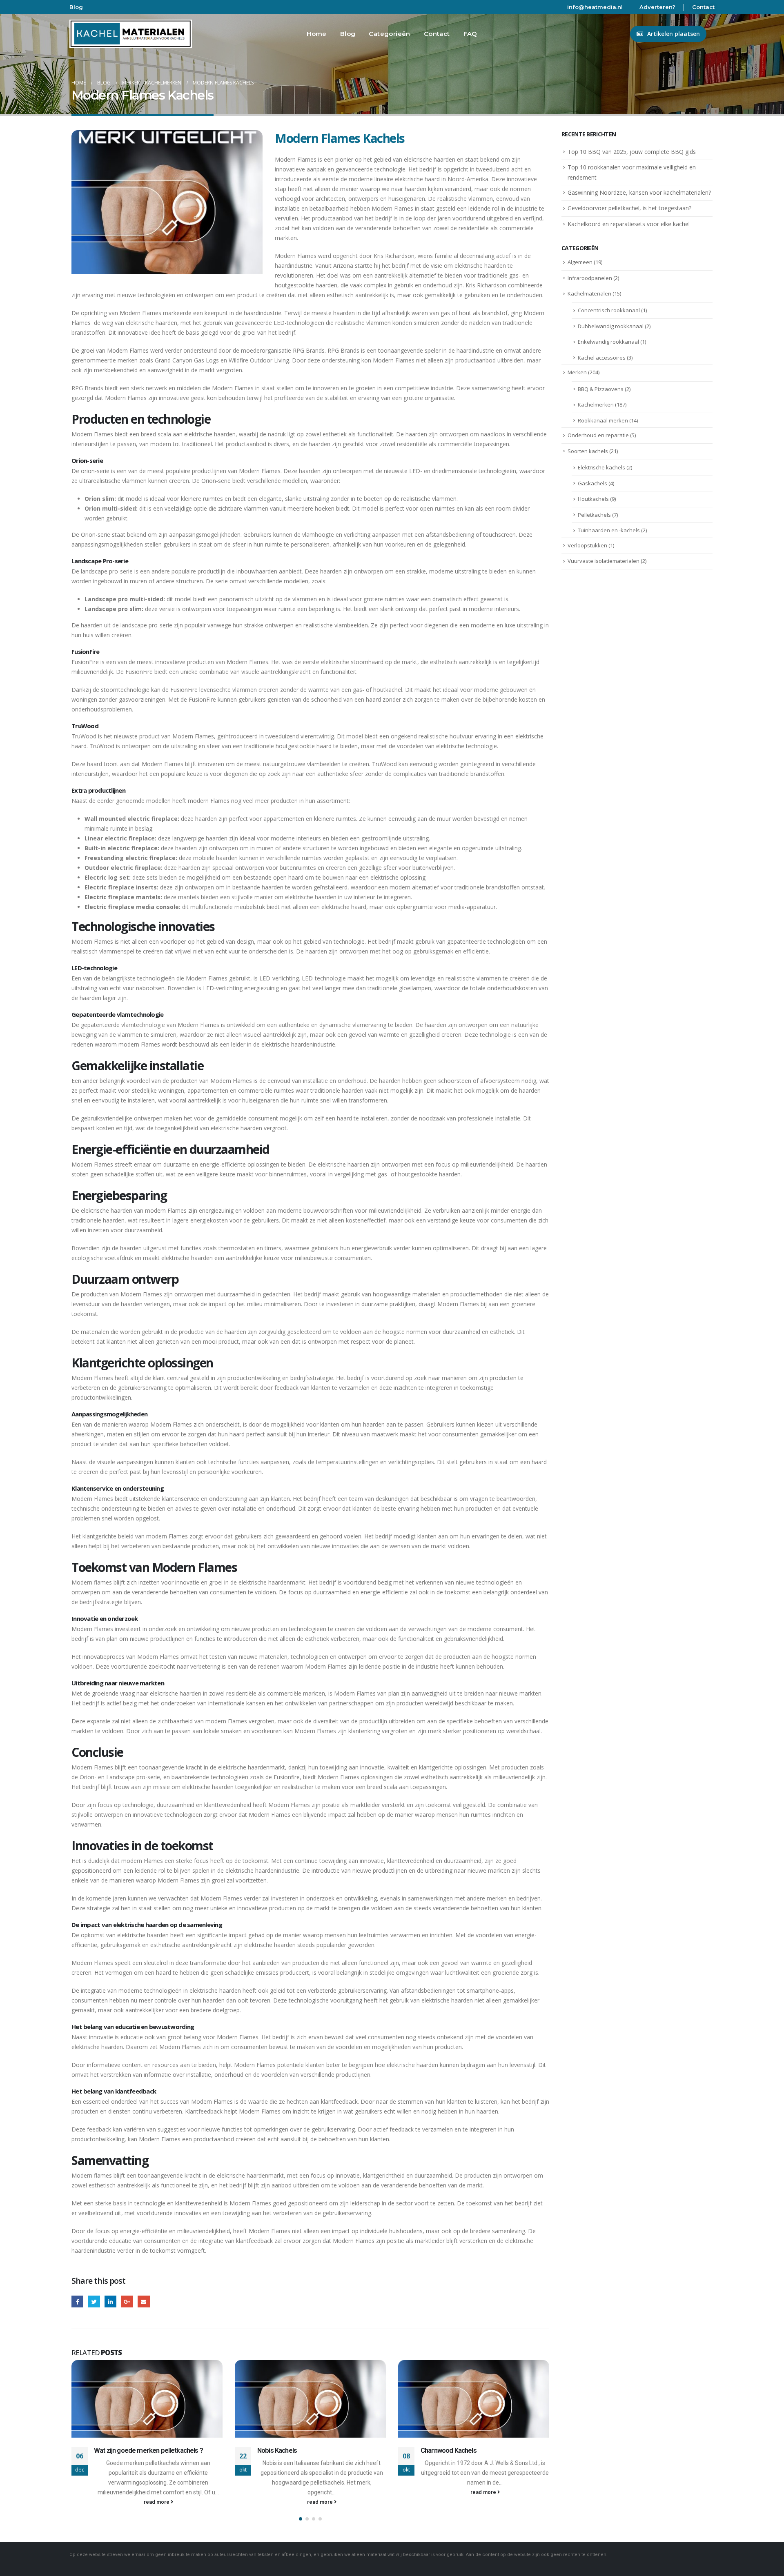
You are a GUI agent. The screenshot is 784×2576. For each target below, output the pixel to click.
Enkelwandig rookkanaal (608, 342)
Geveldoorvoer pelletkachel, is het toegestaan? (629, 208)
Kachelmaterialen (589, 293)
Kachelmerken (596, 405)
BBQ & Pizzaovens (601, 389)
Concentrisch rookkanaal (609, 310)
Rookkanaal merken (603, 420)
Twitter (94, 2302)
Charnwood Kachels (285, 2450)
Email (144, 2302)
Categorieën (389, 34)
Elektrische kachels (601, 467)
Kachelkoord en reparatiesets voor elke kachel (629, 224)
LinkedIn (110, 2302)
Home (317, 34)
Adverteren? (657, 7)
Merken (577, 372)
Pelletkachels (594, 515)
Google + (127, 2302)
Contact (703, 7)
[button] (301, 2519)
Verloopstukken (587, 545)
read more (157, 2502)
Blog (76, 7)
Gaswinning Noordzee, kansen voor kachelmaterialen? (639, 192)
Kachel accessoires (602, 358)
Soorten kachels (588, 451)
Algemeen (580, 262)
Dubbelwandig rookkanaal (611, 326)
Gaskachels (592, 483)
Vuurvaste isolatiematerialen (604, 561)
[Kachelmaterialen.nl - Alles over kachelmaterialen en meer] (131, 34)
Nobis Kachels (114, 2450)
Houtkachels (593, 499)
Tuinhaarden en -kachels (609, 530)
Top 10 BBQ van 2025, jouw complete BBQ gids (632, 152)
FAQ (470, 34)
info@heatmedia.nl (595, 7)
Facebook (77, 2302)
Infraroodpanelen (590, 278)
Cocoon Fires (439, 2450)
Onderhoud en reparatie (598, 435)
